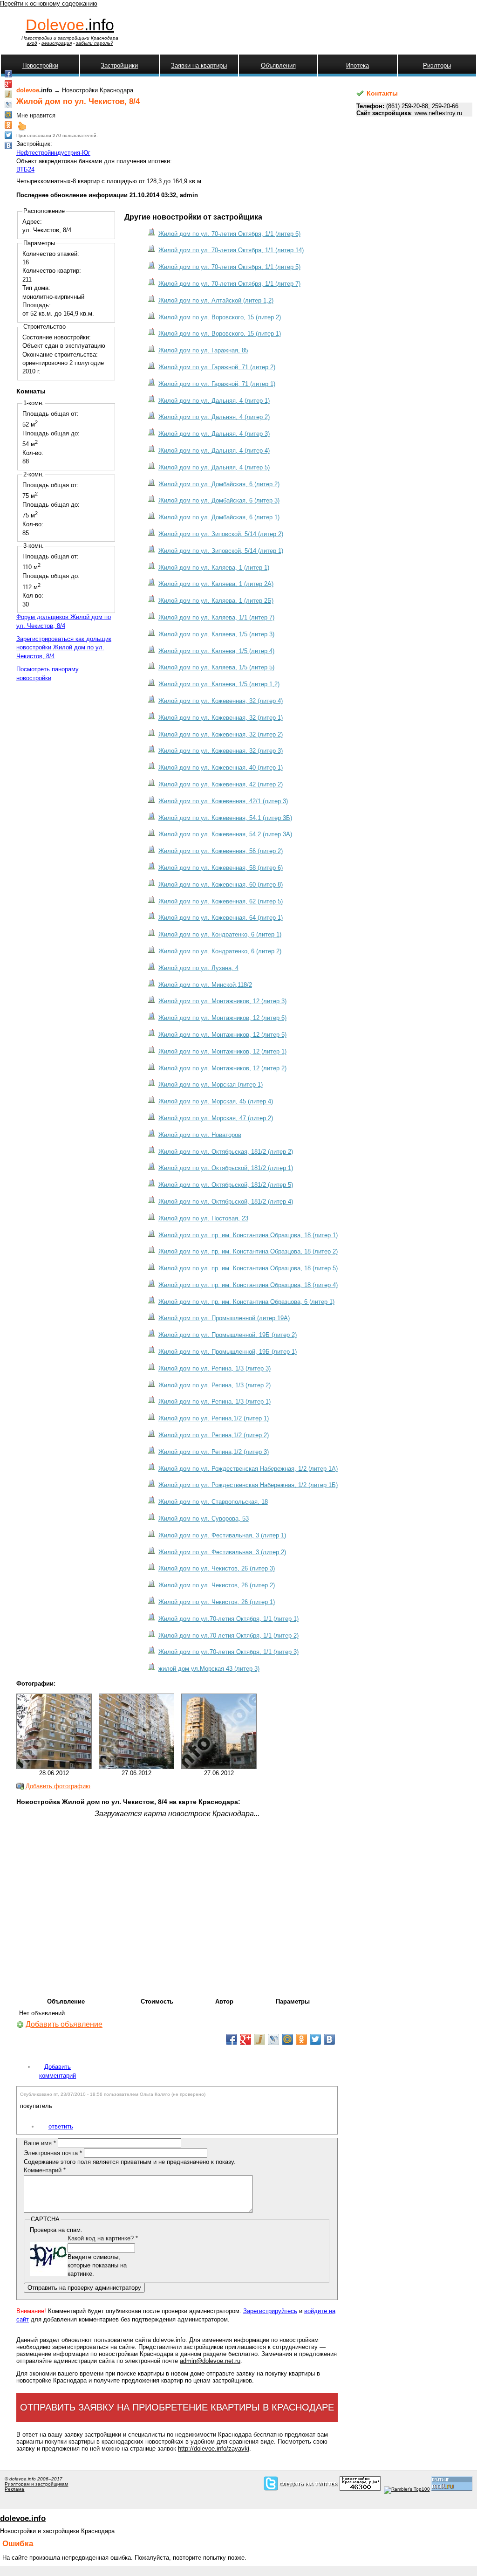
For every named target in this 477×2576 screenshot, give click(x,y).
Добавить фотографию (58, 1786)
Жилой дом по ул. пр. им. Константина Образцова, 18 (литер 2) (248, 1251)
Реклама (14, 2489)
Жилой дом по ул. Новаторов (200, 1135)
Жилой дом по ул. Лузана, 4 (198, 968)
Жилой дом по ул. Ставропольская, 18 (213, 1502)
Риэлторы (437, 65)
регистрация (57, 43)
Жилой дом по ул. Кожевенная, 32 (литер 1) (221, 718)
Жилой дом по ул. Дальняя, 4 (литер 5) (214, 467)
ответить (61, 2126)
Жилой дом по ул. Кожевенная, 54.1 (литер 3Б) (225, 818)
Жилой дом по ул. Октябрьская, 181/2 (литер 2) (226, 1152)
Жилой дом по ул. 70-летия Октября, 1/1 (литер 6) (229, 234)
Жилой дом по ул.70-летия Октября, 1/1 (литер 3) (228, 1652)
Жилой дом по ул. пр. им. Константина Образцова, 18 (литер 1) (248, 1235)
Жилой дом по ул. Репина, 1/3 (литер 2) (215, 1385)
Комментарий (45, 2170)
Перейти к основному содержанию (49, 3)
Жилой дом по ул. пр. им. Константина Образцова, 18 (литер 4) (248, 1285)
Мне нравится (36, 115)
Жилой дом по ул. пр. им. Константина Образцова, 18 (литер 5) (248, 1268)
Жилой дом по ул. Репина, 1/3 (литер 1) (215, 1402)
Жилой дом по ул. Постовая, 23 (203, 1218)
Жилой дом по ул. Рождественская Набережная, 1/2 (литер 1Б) (248, 1485)
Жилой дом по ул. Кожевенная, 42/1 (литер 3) (223, 801)
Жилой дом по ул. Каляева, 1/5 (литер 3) (216, 634)
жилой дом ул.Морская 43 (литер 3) (209, 1669)
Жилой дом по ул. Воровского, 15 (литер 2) (220, 317)
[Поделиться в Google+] (245, 2039)
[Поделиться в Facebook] (232, 2039)
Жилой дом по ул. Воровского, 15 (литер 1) (220, 334)
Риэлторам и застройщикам (36, 2484)
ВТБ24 (25, 169)
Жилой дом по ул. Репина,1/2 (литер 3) (214, 1452)
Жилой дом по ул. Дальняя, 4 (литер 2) (214, 417)
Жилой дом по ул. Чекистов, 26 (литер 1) (217, 1602)
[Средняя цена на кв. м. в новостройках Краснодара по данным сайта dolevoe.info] (360, 2489)
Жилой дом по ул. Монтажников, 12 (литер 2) (222, 1068)
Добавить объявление (64, 2024)
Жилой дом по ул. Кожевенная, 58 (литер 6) (221, 868)
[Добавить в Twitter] (315, 2039)
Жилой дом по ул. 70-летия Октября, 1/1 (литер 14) (231, 250)
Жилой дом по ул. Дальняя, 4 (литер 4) (214, 451)
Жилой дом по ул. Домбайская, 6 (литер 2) (219, 484)
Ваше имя (40, 2143)
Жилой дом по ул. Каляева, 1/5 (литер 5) (216, 667)
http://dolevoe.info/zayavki (214, 2449)
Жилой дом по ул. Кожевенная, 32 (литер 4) (221, 701)
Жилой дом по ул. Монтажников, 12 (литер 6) (222, 1018)
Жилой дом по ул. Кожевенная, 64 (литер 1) (221, 918)
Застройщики (119, 65)
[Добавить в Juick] (259, 2039)
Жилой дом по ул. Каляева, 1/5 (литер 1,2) (219, 684)
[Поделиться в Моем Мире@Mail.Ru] (287, 2039)
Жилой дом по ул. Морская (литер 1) (211, 1085)
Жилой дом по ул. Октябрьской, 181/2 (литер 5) (226, 1185)
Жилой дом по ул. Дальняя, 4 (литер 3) (214, 434)
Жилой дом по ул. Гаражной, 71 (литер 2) (217, 367)
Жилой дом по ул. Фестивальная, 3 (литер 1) (222, 1535)
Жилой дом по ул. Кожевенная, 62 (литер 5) (221, 901)
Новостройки (40, 65)
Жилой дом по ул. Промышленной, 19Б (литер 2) (228, 1335)
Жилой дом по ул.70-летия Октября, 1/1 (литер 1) (228, 1619)
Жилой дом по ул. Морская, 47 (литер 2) (216, 1118)
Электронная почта (53, 2153)
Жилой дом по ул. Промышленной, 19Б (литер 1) (228, 1352)
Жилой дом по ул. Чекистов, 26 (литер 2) (217, 1585)
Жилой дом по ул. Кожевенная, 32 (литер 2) (221, 734)
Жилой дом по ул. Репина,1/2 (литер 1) (214, 1418)
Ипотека (358, 65)
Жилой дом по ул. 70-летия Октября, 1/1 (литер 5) (229, 267)
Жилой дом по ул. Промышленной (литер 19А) (224, 1318)
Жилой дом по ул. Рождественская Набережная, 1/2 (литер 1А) (248, 1469)
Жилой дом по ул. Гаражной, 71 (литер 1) (217, 384)
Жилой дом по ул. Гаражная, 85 (203, 350)
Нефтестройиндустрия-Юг (53, 153)
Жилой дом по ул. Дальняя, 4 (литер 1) (214, 401)
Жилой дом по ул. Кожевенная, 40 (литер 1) (221, 768)
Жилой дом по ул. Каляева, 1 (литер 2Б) (216, 601)
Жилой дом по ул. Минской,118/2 (205, 985)
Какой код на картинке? (103, 2238)
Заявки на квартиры (199, 65)
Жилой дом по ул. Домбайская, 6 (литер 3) (219, 500)
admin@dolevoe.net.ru (210, 2361)
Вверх (22, 126)
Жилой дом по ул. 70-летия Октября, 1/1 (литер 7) (229, 284)
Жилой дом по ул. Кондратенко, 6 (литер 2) (220, 951)
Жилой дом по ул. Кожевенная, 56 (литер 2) (221, 851)
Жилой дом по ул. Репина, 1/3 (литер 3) (215, 1368)
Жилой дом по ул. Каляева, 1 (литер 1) (214, 568)
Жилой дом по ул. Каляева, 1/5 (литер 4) (216, 651)
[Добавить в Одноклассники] (301, 2039)
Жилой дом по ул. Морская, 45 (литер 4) (216, 1101)
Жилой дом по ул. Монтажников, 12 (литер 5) (222, 1035)
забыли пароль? (95, 43)
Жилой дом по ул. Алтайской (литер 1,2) (216, 300)
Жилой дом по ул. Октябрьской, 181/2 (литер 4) (226, 1202)
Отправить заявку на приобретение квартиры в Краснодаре (177, 2407)
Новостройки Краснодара (98, 90)
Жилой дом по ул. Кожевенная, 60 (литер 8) (221, 885)
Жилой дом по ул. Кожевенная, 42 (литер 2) (221, 784)
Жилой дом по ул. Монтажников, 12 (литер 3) (222, 1001)
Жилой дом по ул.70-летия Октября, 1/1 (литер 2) (228, 1636)
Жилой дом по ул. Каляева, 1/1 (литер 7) (216, 617)
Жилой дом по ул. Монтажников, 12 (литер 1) (222, 1051)
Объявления (278, 65)
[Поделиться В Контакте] (329, 2039)
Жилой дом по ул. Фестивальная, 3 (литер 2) (222, 1552)
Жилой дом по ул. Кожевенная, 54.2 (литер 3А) (225, 834)
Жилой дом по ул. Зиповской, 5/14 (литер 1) (221, 551)
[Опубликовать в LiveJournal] (273, 2039)
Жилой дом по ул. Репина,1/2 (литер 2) (214, 1435)
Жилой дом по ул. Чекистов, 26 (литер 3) (217, 1568)
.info (70, 25)
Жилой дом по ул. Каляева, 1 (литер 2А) (216, 584)
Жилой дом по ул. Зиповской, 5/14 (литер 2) (221, 534)
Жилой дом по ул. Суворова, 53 (204, 1519)
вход (32, 43)
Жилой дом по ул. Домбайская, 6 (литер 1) (219, 517)
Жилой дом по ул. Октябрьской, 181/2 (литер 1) (226, 1168)
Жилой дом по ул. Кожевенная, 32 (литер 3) (221, 751)
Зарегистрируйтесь (270, 2311)
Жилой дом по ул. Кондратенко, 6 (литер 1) (220, 934)
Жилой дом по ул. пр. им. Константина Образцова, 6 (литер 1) (246, 1302)
